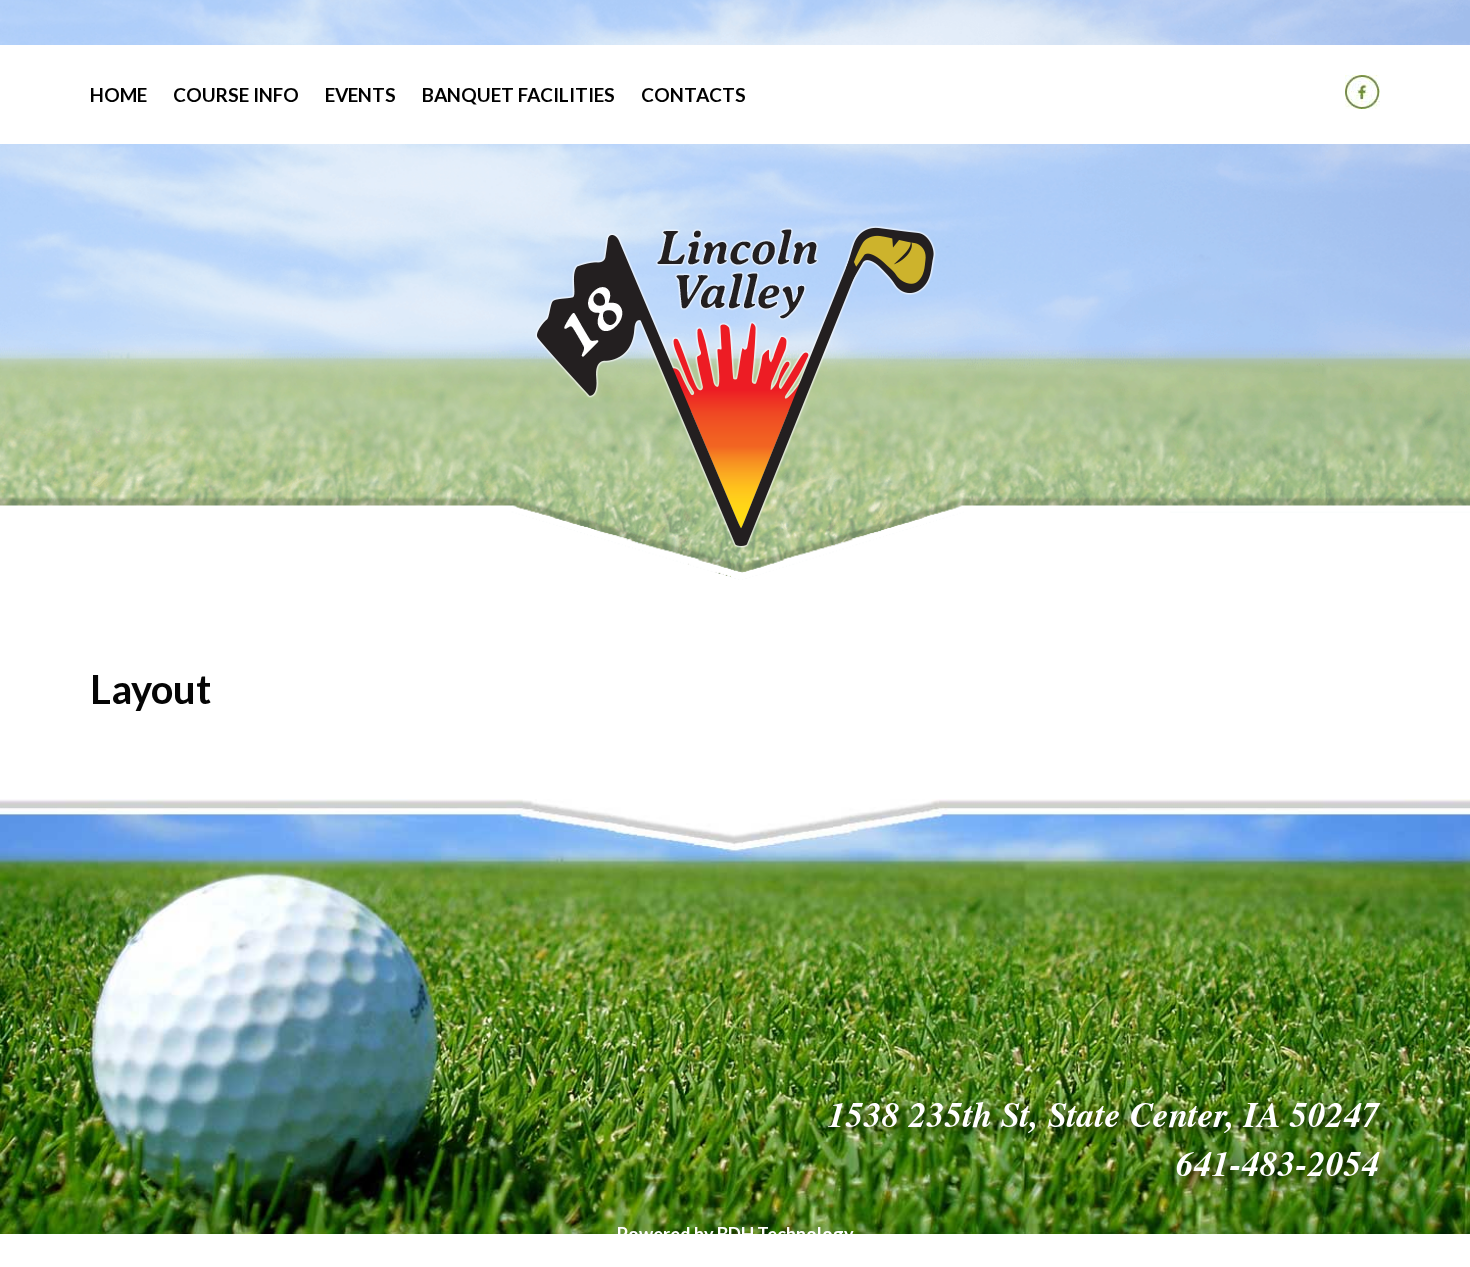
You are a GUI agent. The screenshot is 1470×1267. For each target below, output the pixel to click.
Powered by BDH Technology (735, 1234)
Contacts (693, 94)
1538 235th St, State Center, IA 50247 (1104, 1113)
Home (118, 94)
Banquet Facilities (518, 94)
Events (360, 94)
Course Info (236, 94)
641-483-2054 (1278, 1162)
